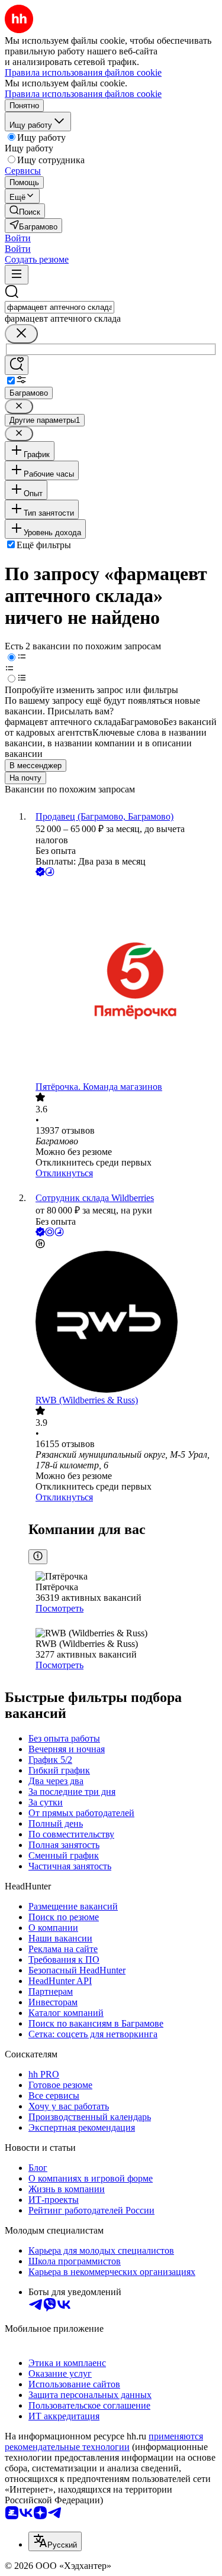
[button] (18, 238)
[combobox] (59, 307)
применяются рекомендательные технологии (104, 2441)
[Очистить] (21, 334)
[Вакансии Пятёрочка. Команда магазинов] (123, 980)
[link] (25, 211)
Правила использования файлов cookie (83, 94)
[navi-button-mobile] (17, 275)
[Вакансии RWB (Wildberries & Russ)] (123, 1323)
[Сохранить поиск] (17, 365)
